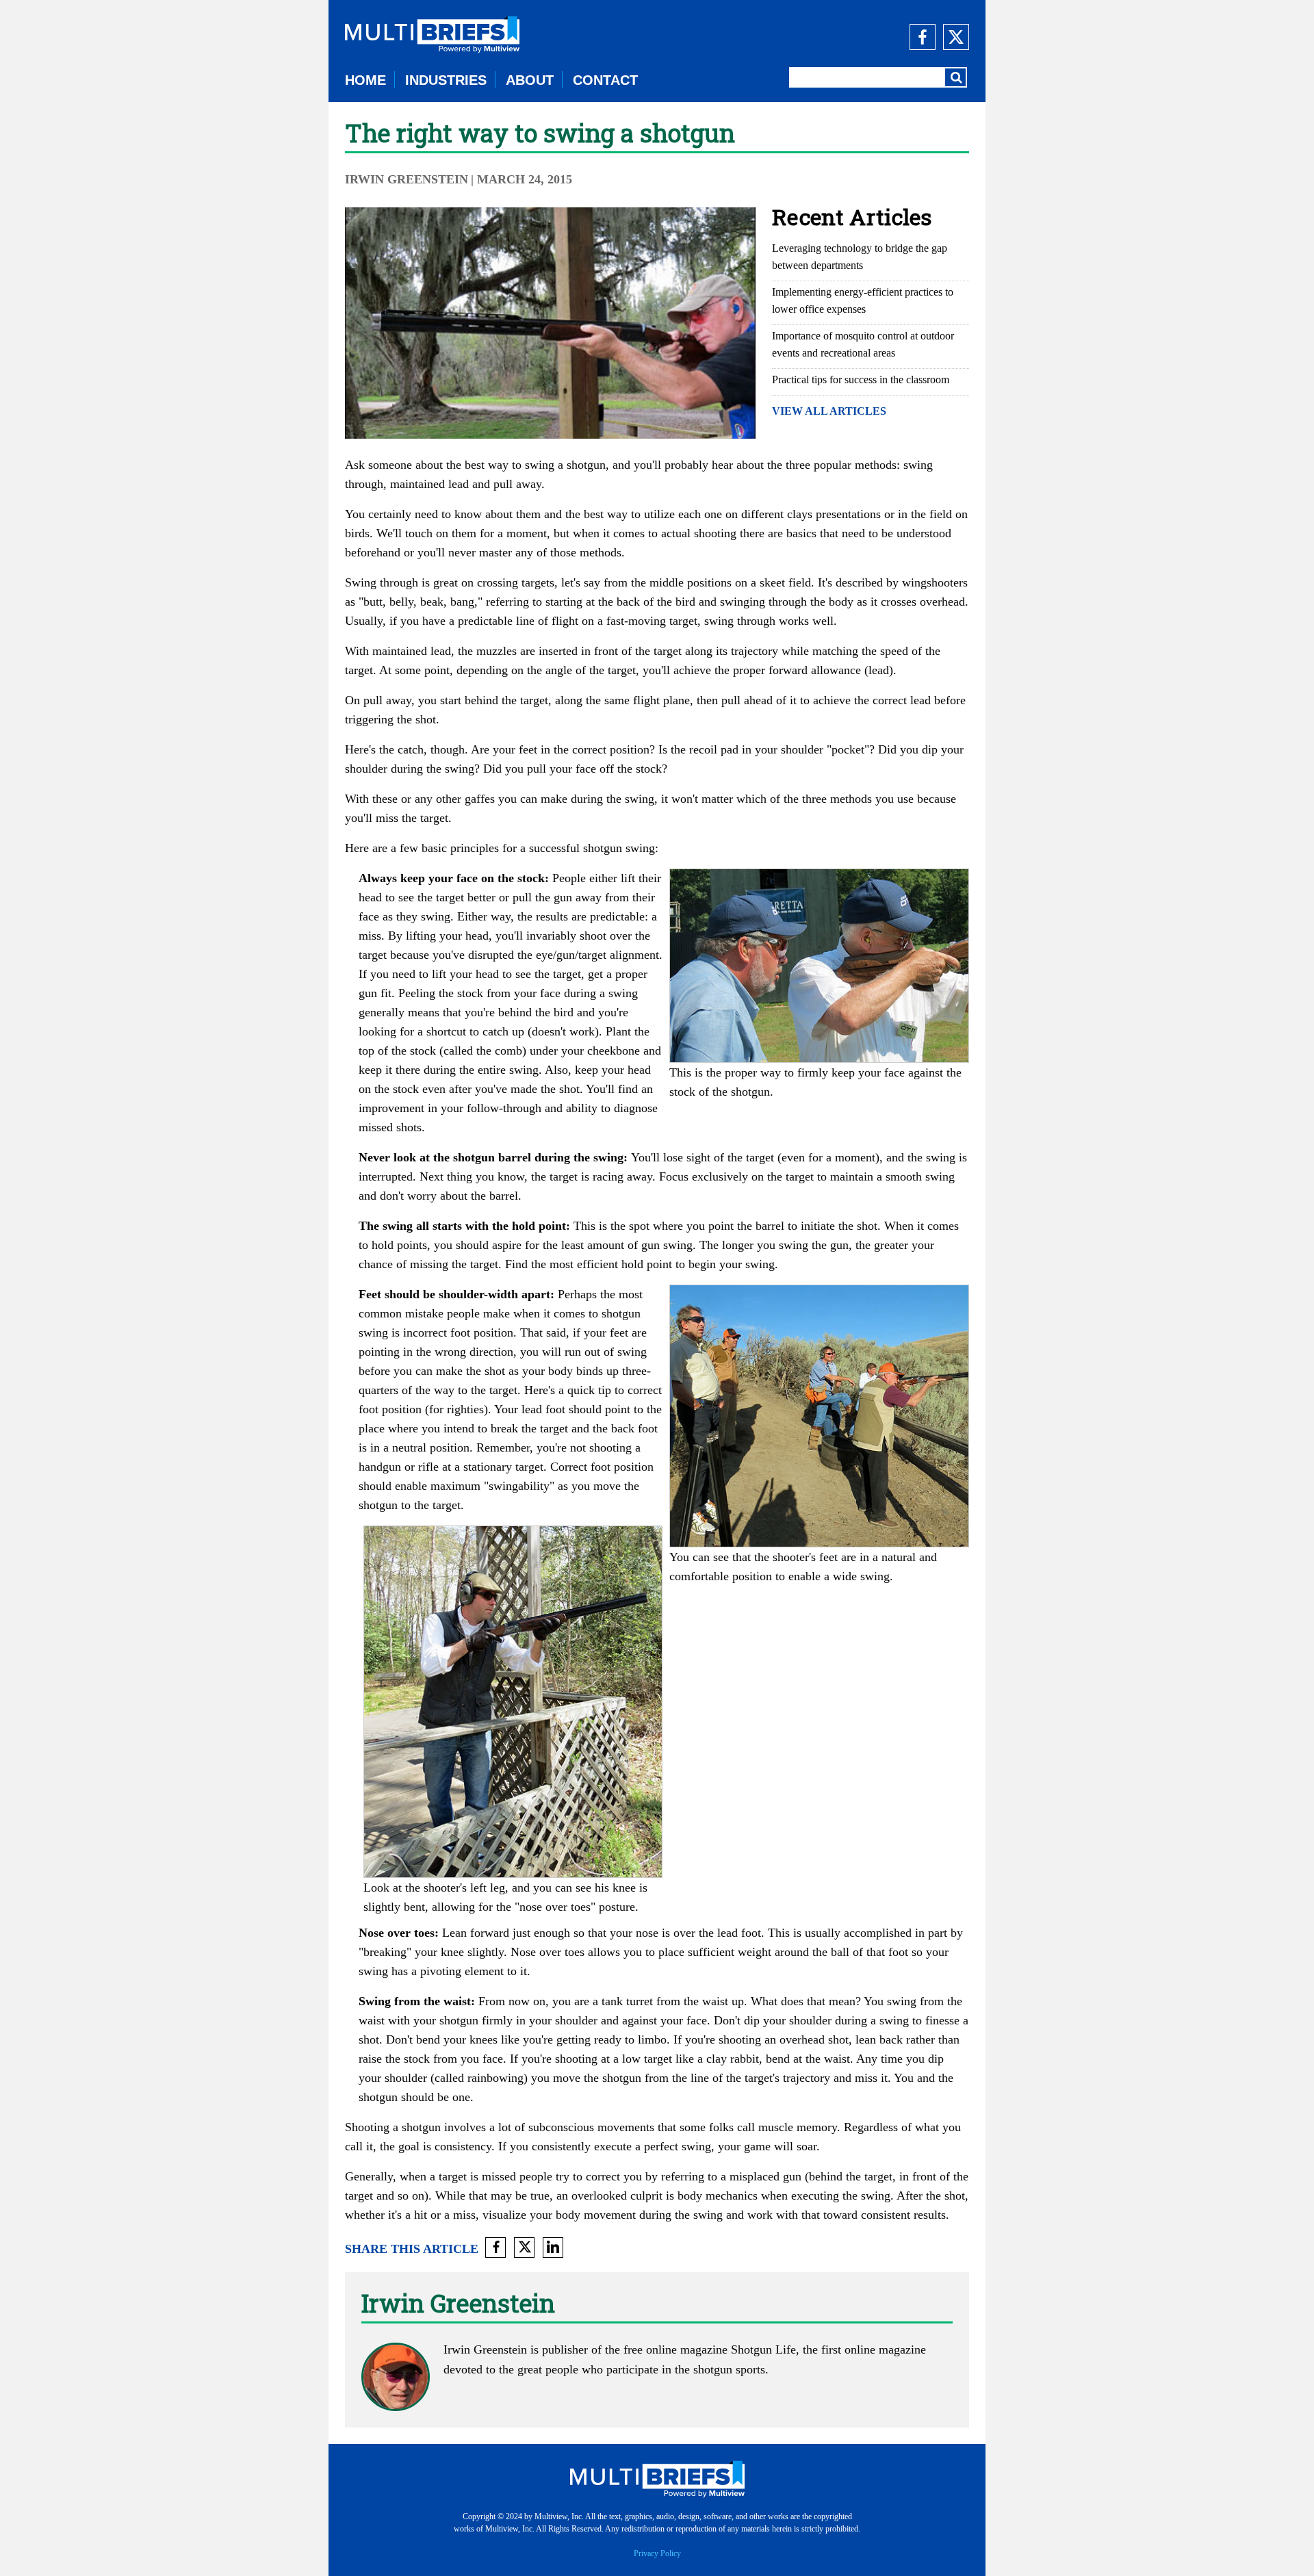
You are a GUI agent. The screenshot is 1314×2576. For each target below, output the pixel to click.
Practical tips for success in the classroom (861, 379)
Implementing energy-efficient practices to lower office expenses (863, 300)
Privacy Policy (657, 2553)
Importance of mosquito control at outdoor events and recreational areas (863, 344)
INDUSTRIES (446, 80)
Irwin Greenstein (407, 179)
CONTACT (605, 80)
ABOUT (530, 80)
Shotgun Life (763, 2349)
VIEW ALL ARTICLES (829, 411)
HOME (365, 80)
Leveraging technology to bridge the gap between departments (860, 257)
